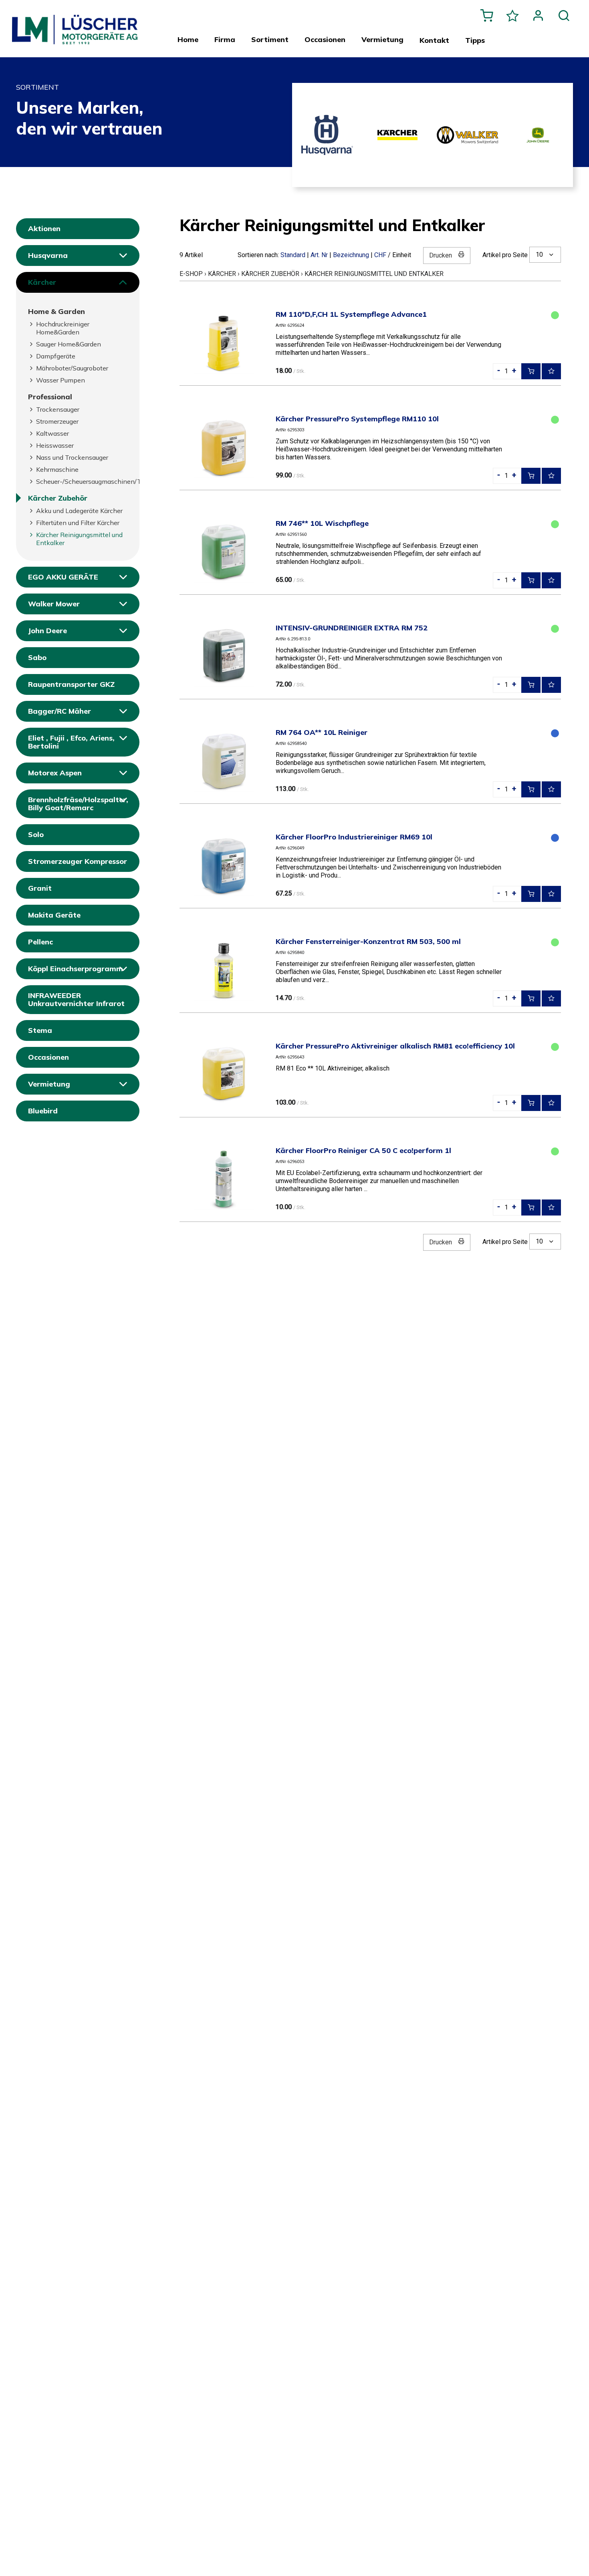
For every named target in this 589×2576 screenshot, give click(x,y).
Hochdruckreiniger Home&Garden (63, 328)
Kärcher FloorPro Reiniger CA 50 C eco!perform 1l (363, 1150)
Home (188, 40)
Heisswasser (55, 445)
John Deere (47, 631)
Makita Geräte (54, 915)
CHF (380, 255)
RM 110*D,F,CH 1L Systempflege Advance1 (351, 314)
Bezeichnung (351, 255)
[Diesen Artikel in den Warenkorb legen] (531, 371)
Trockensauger (58, 409)
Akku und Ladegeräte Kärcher (79, 511)
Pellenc (40, 942)
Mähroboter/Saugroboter (72, 368)
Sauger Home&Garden (69, 344)
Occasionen (48, 1057)
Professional (50, 397)
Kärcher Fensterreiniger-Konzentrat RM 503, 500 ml (368, 941)
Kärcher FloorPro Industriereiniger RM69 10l (354, 837)
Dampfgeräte (56, 356)
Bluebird (43, 1111)
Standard (293, 255)
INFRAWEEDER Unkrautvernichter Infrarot (76, 999)
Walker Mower (54, 604)
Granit (40, 888)
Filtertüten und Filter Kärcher (78, 523)
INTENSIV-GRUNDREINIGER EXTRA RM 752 (352, 628)
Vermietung (49, 1084)
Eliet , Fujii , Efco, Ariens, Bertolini (71, 742)
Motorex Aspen (55, 773)
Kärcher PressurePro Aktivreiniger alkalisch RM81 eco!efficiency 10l (395, 1046)
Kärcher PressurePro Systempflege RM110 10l (357, 419)
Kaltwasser (52, 433)
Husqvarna (48, 255)
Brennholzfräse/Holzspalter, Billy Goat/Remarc (78, 804)
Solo (36, 834)
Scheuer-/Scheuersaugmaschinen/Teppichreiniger (82, 481)
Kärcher (42, 282)
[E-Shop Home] (75, 24)
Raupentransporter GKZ (71, 684)
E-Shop (191, 274)
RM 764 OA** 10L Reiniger (322, 732)
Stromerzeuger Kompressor (78, 861)
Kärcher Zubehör (58, 498)
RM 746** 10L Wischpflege (322, 523)
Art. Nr (319, 255)
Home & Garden (56, 311)
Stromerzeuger (57, 421)
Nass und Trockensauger (72, 457)
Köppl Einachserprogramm (76, 969)
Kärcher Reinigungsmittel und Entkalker (79, 539)
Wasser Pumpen (61, 380)
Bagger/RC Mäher (60, 711)
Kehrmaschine (57, 469)
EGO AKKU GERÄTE (63, 577)
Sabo (37, 657)
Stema (40, 1030)
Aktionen (44, 228)
